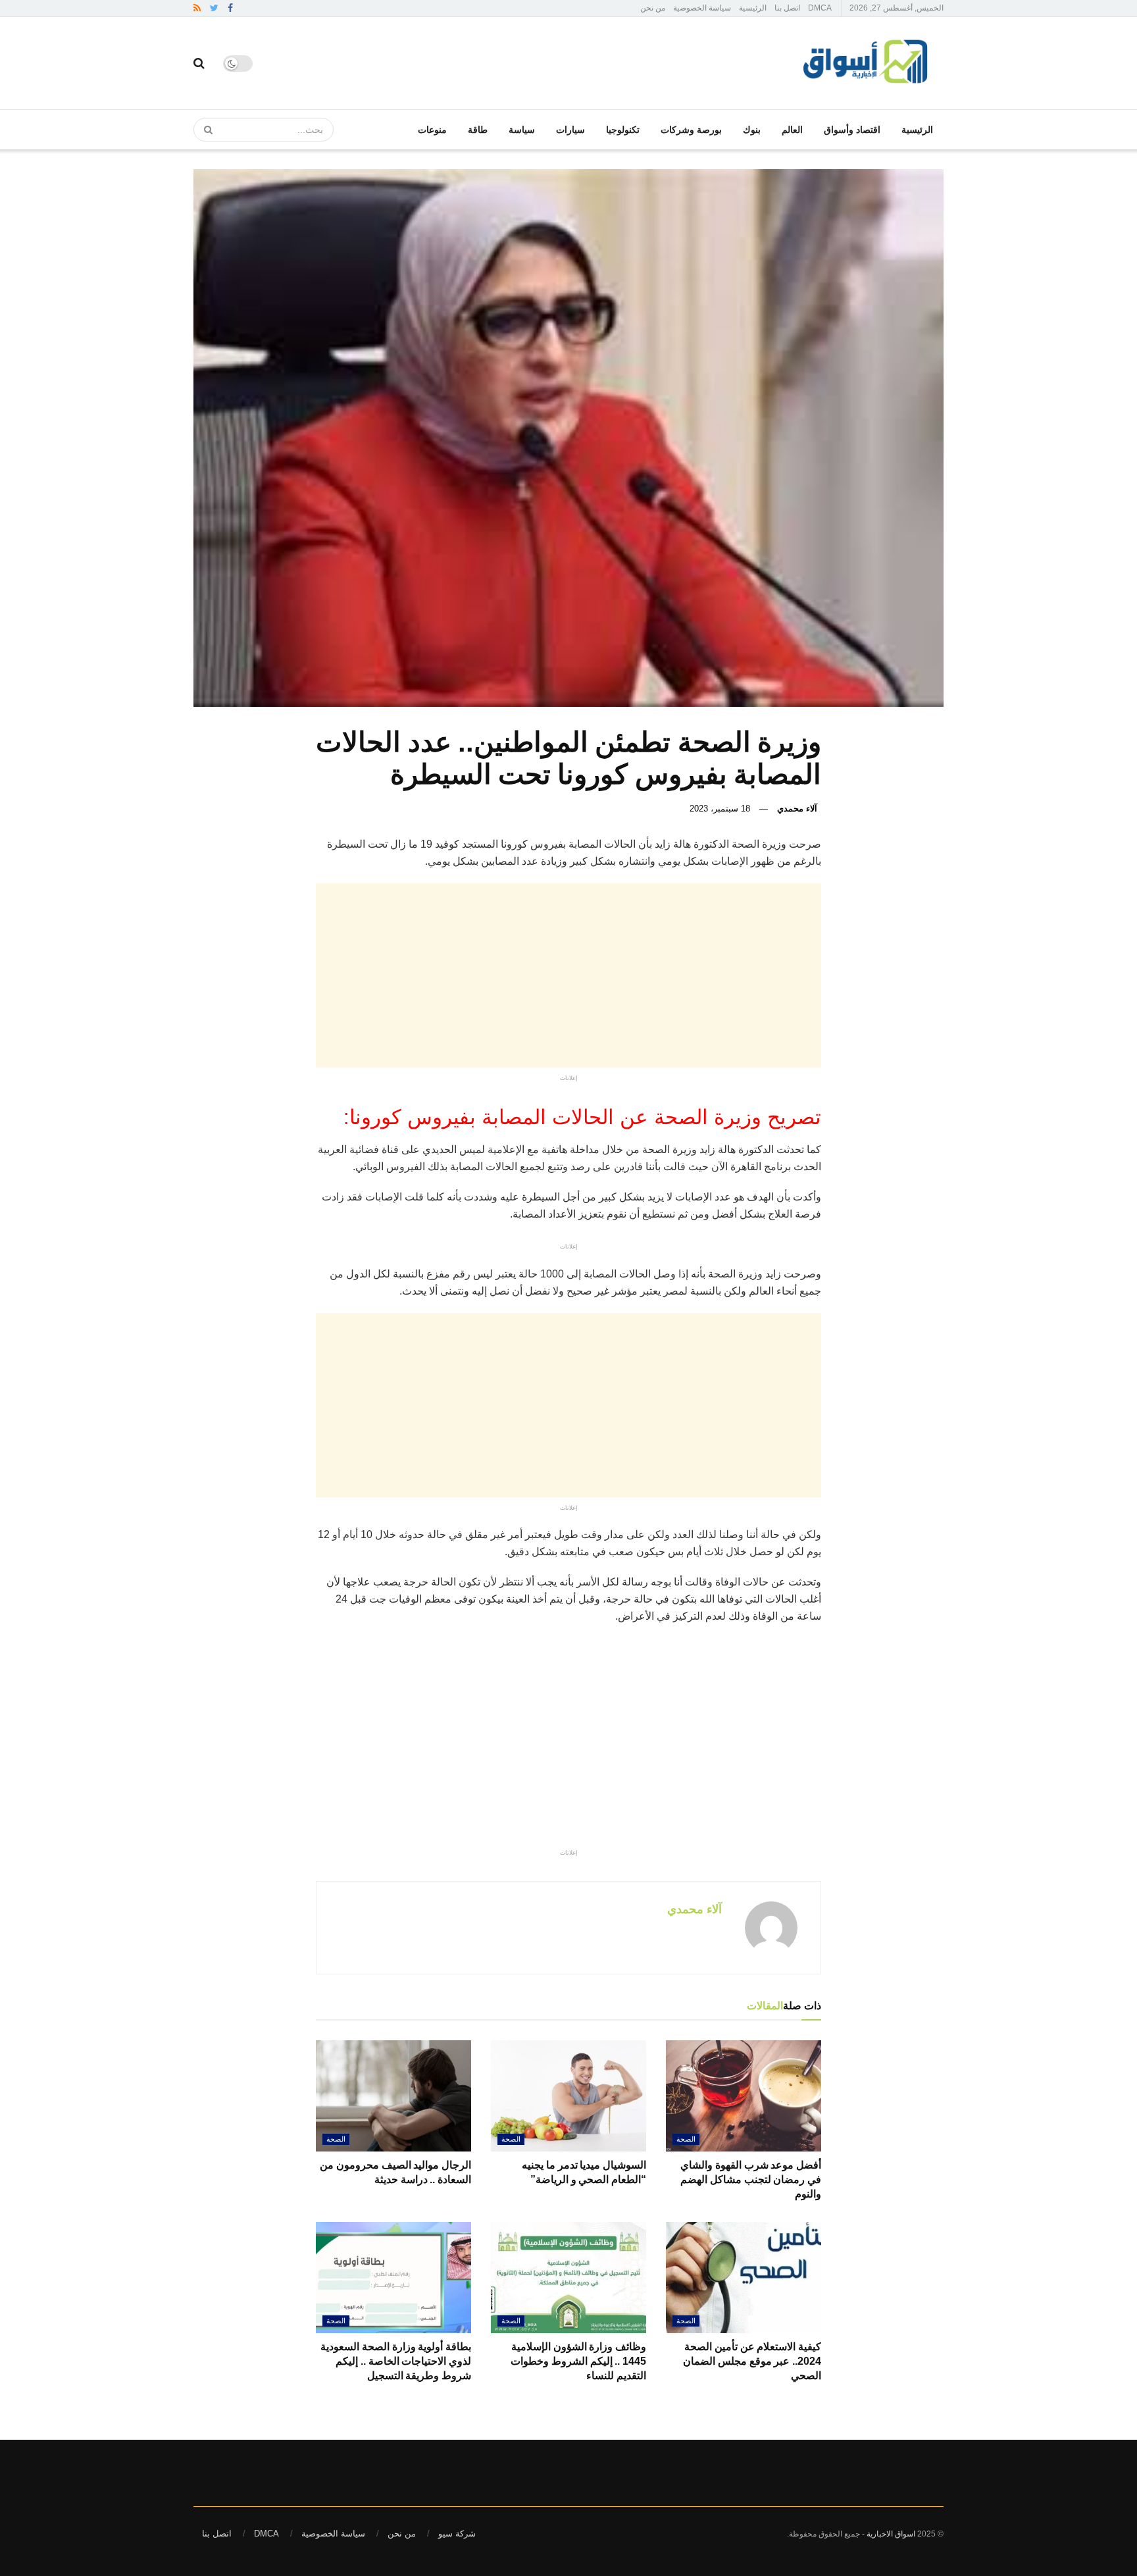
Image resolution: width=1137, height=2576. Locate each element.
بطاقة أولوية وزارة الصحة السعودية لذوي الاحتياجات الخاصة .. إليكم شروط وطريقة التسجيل (396, 2361)
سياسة (522, 130)
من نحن (653, 8)
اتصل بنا (787, 8)
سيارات (570, 130)
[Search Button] (204, 130)
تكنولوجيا (623, 130)
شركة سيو (457, 2534)
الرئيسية (753, 8)
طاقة (478, 130)
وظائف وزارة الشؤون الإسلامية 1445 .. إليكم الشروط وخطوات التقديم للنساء (578, 2361)
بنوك (752, 130)
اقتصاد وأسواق (852, 130)
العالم (792, 130)
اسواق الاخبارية (891, 2534)
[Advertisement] (436, 975)
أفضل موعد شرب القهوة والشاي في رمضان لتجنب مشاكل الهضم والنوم (751, 2180)
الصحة (686, 2139)
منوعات (432, 130)
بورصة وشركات (691, 130)
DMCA (820, 8)
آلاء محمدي (797, 809)
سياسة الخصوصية (702, 8)
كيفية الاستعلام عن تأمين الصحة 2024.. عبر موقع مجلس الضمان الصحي (752, 2361)
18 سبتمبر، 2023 (720, 809)
